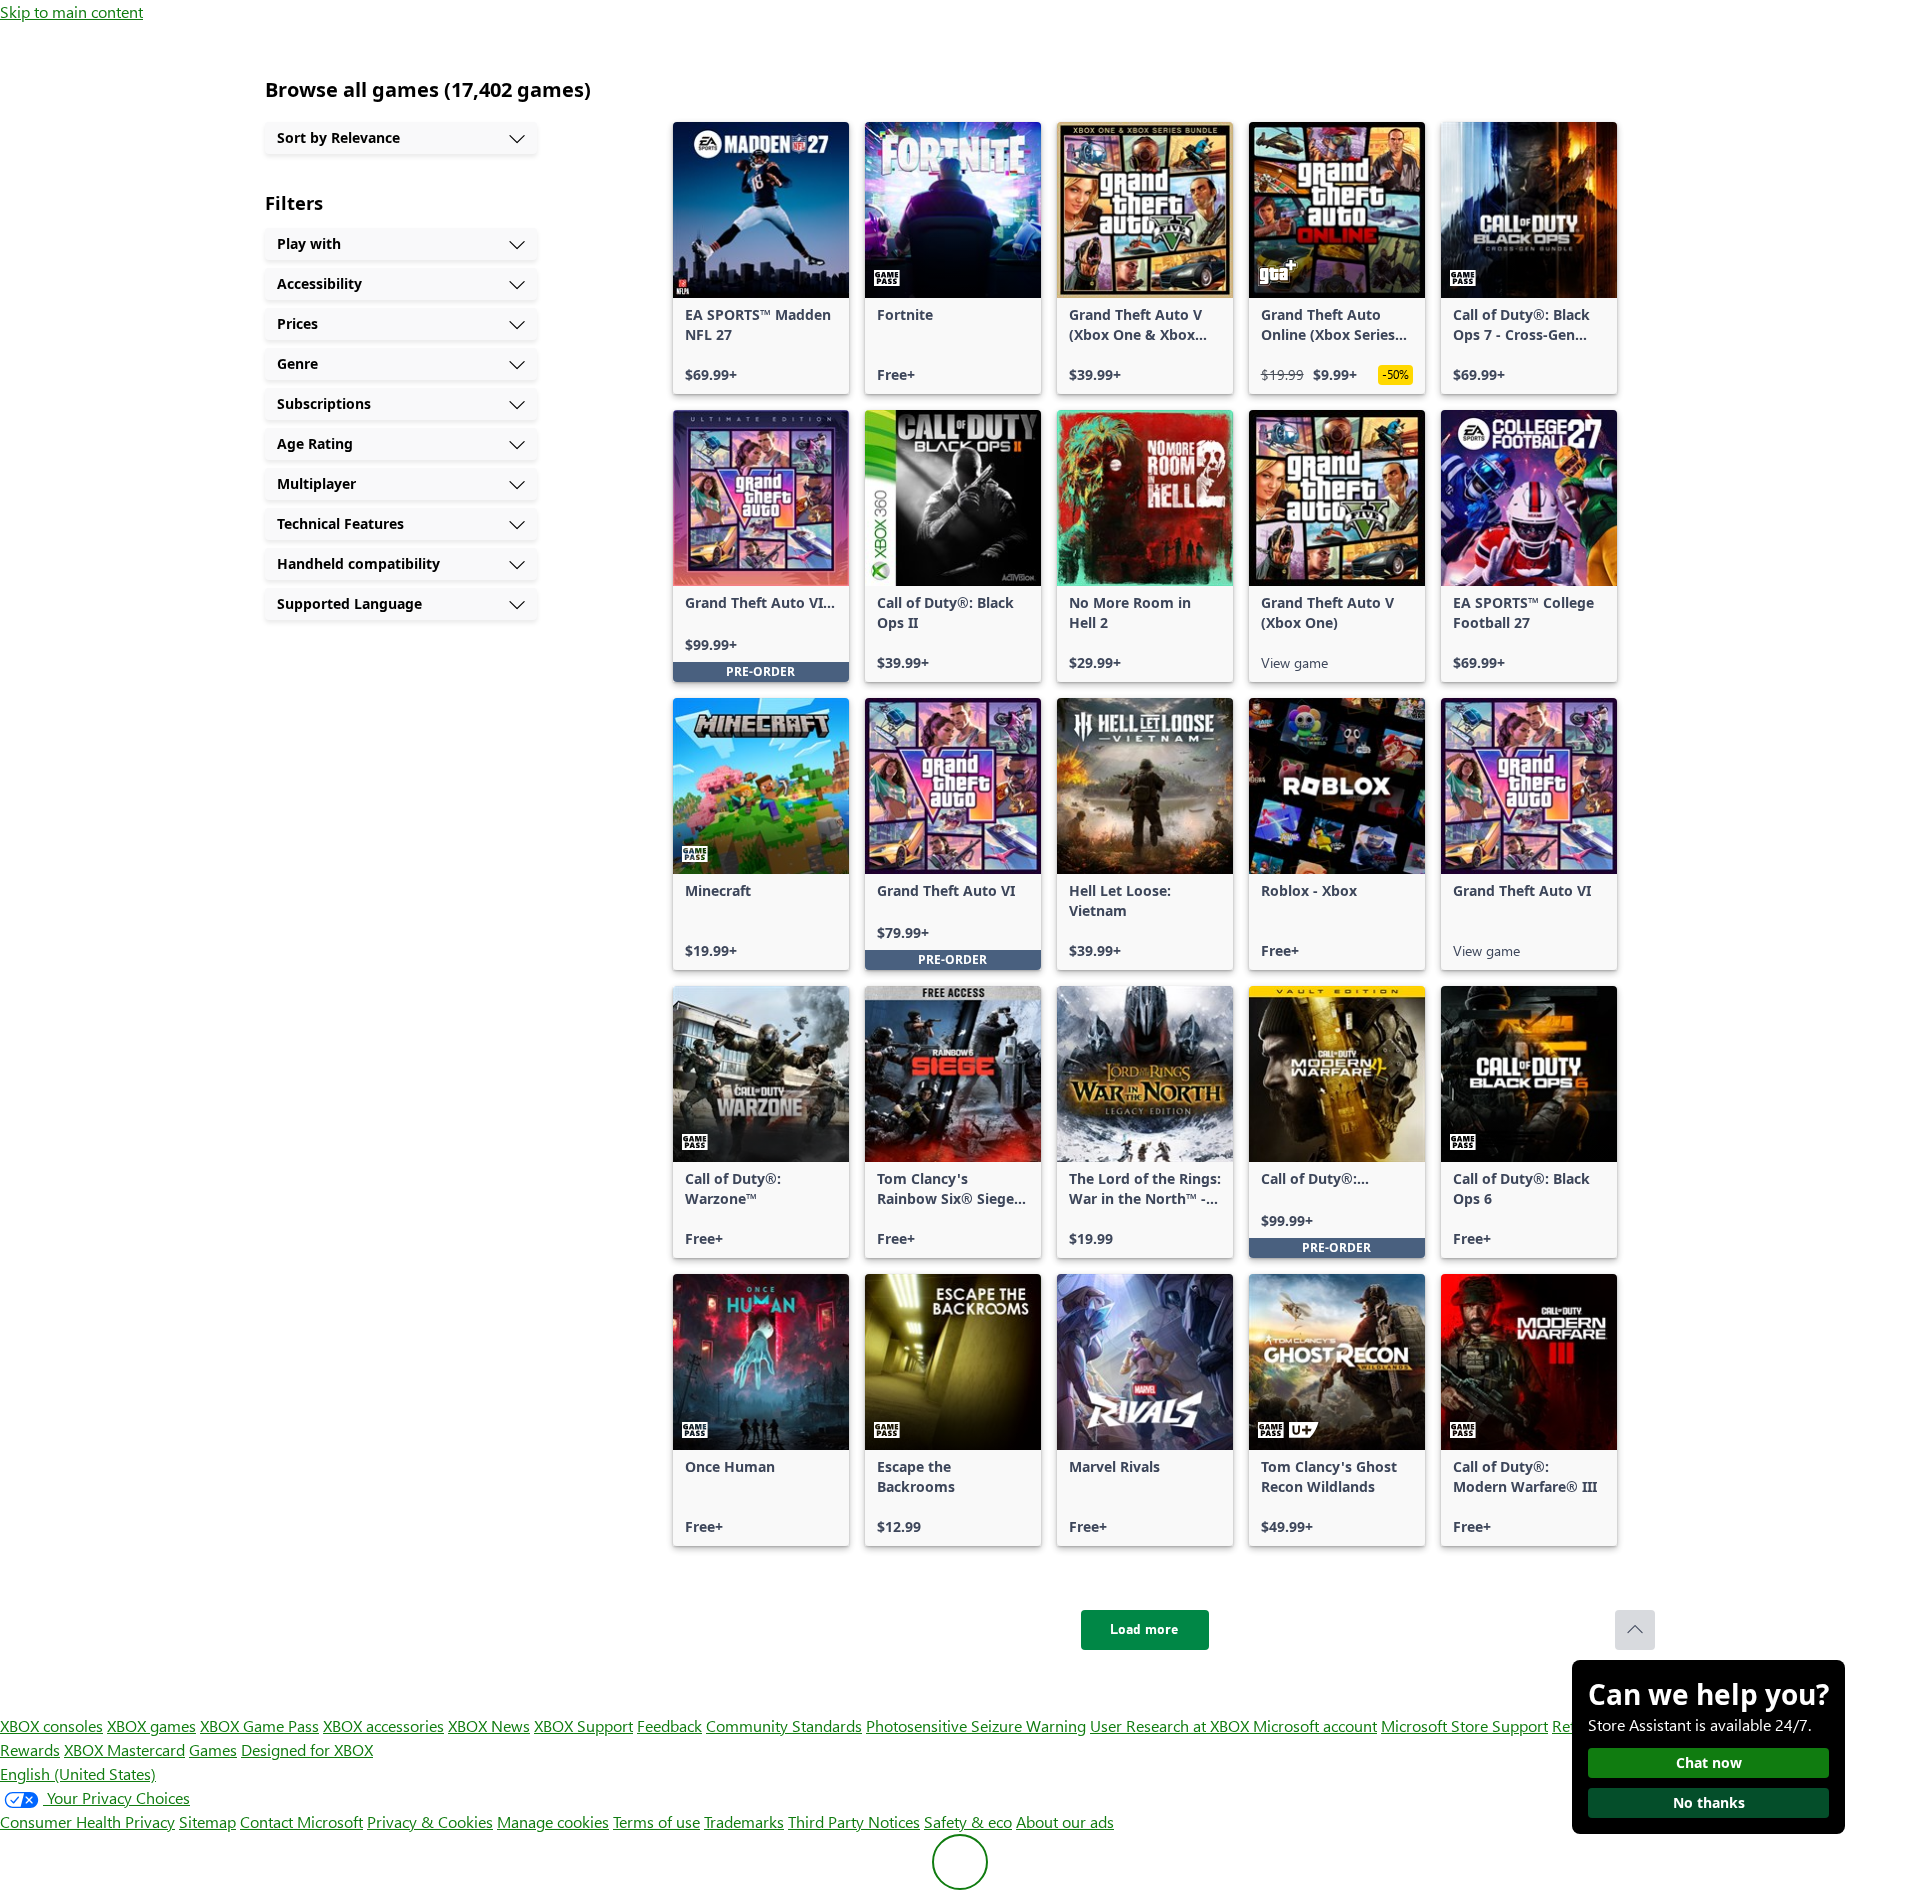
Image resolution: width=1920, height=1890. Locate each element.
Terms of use (656, 1821)
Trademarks (744, 1821)
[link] (761, 258)
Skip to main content (71, 11)
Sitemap (207, 1821)
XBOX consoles (51, 1725)
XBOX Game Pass (259, 1725)
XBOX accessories (383, 1725)
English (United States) (78, 1773)
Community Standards (784, 1725)
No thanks (1709, 1802)
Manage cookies (553, 1821)
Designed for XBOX (307, 1749)
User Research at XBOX (1171, 1725)
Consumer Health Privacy (87, 1821)
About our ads (1065, 1821)
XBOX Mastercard (124, 1749)
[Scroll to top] (1635, 1630)
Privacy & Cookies (430, 1821)
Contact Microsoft (301, 1821)
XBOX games (151, 1725)
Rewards (30, 1749)
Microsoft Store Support (1464, 1725)
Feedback (669, 1725)
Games (213, 1749)
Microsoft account (1315, 1725)
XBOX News (489, 1725)
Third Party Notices (854, 1821)
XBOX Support (583, 1725)
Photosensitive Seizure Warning (976, 1725)
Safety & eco (968, 1821)
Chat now (1709, 1762)
